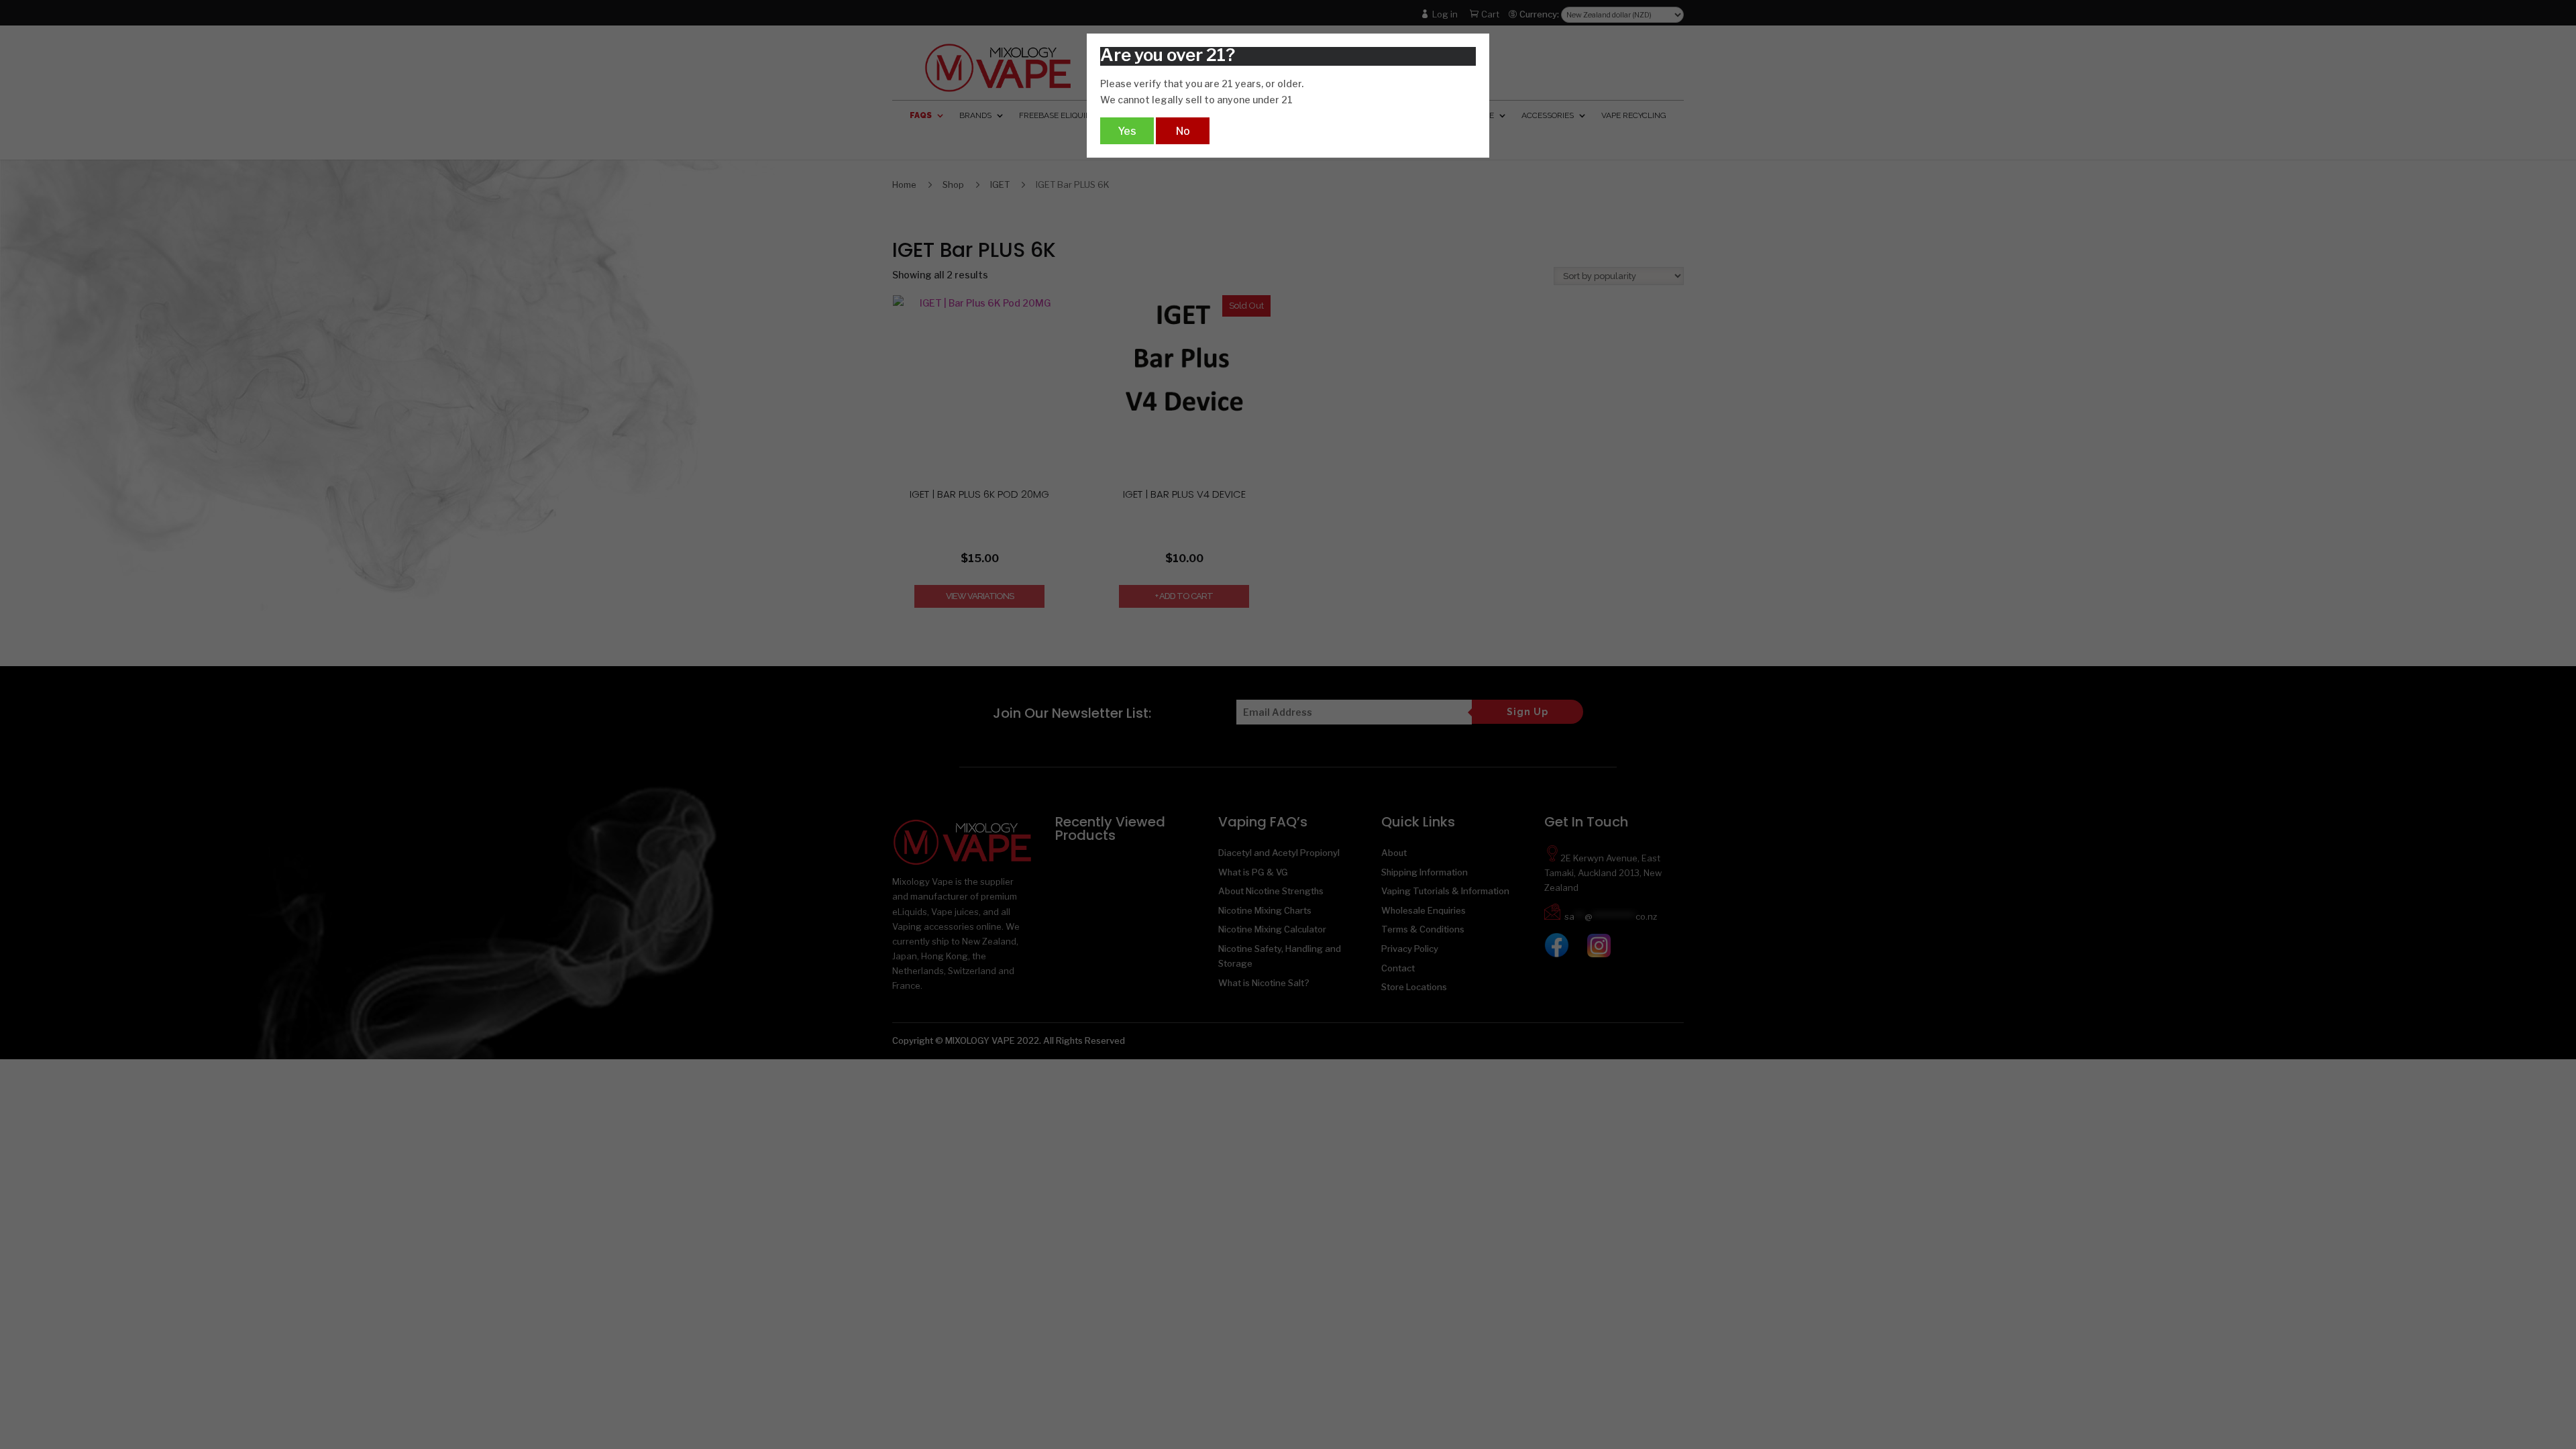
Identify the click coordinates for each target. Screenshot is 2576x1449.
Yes (1127, 131)
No (1183, 131)
